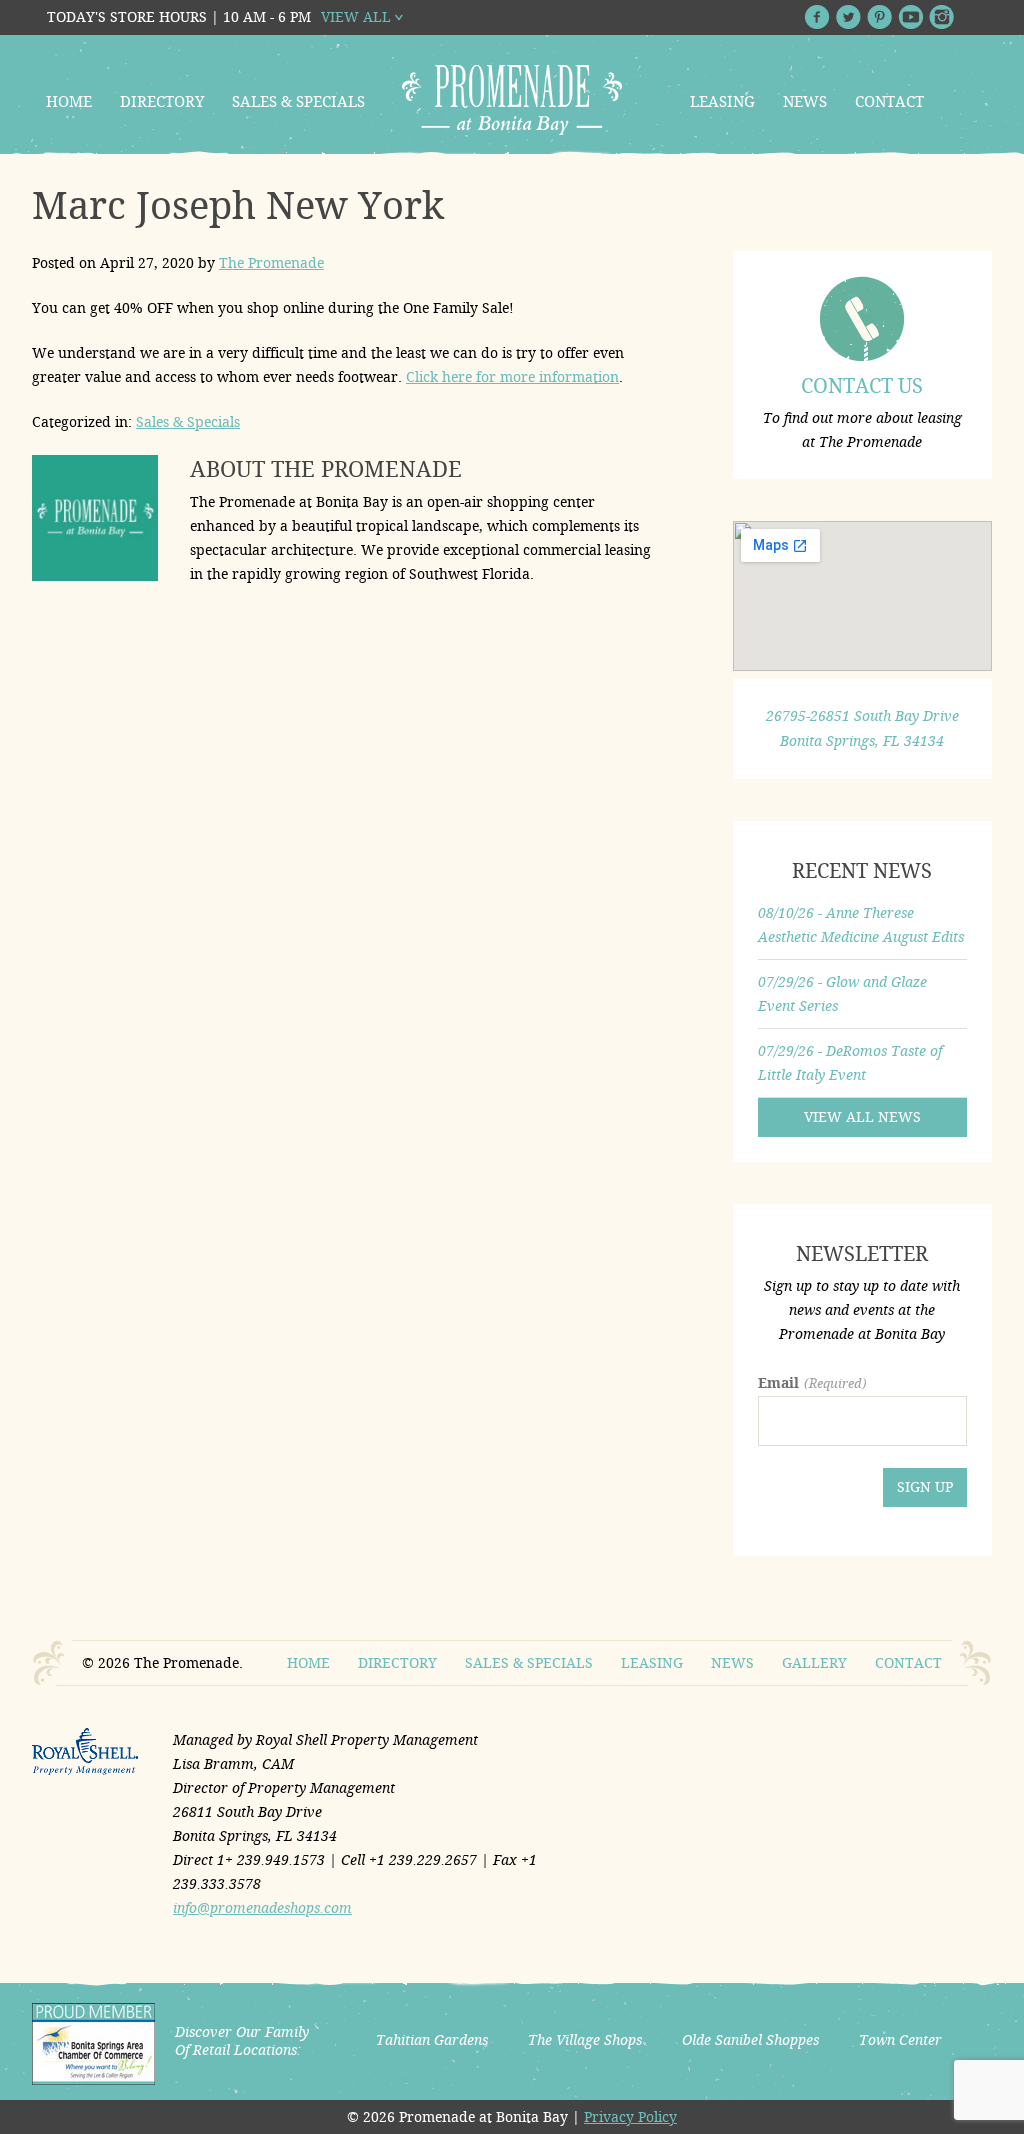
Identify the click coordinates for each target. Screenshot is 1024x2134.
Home (69, 102)
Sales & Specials (298, 102)
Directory (162, 102)
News (805, 102)
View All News (862, 1117)
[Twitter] (848, 17)
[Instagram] (941, 17)
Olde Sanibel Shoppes (750, 2040)
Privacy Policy (630, 2117)
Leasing (722, 102)
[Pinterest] (879, 17)
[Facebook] (817, 17)
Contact (889, 102)
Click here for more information (512, 377)
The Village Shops (585, 2040)
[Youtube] (910, 17)
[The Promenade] (512, 100)
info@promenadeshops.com (262, 1908)
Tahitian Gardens (432, 2040)
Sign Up (925, 1487)
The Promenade (271, 263)
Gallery (814, 1663)
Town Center (900, 2040)
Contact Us (862, 386)
